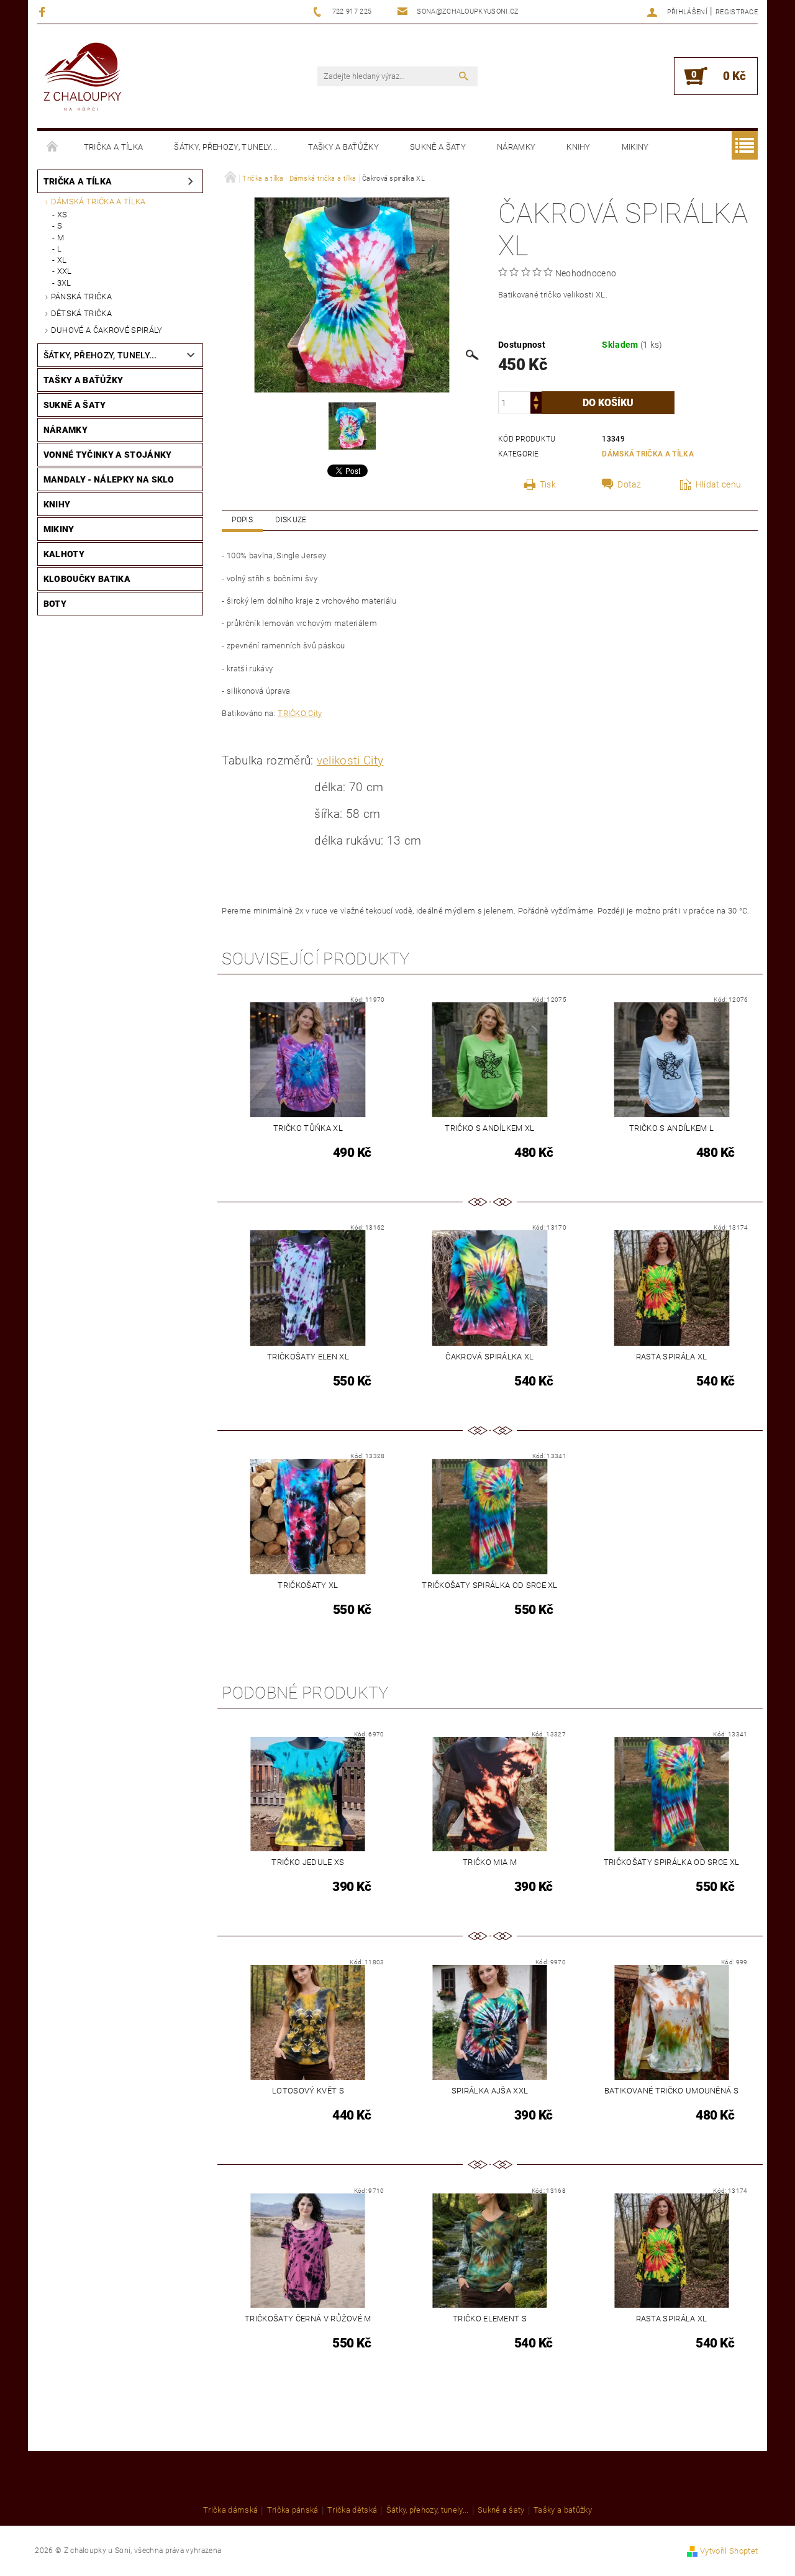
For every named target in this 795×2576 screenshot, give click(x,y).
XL (62, 260)
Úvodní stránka (53, 147)
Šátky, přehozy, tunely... (225, 147)
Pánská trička (81, 297)
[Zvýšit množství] (536, 397)
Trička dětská (352, 2510)
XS (62, 215)
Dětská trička (81, 313)
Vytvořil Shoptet (729, 2551)
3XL (64, 283)
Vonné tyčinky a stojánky (108, 455)
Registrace (737, 12)
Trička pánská (293, 2510)
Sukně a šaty (438, 147)
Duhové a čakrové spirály (107, 330)
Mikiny (635, 147)
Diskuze (291, 520)
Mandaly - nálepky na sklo (109, 479)
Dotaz (629, 484)
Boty (55, 604)
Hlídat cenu (719, 484)
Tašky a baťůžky (343, 147)
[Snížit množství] (536, 408)
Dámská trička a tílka (98, 202)
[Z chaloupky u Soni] (82, 78)
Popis (242, 520)
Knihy (579, 147)
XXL (65, 271)
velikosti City (350, 761)
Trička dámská (230, 2510)
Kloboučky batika (87, 579)
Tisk (548, 484)
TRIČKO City (300, 713)
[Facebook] (44, 11)
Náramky (516, 147)
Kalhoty (64, 554)
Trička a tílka (113, 147)
